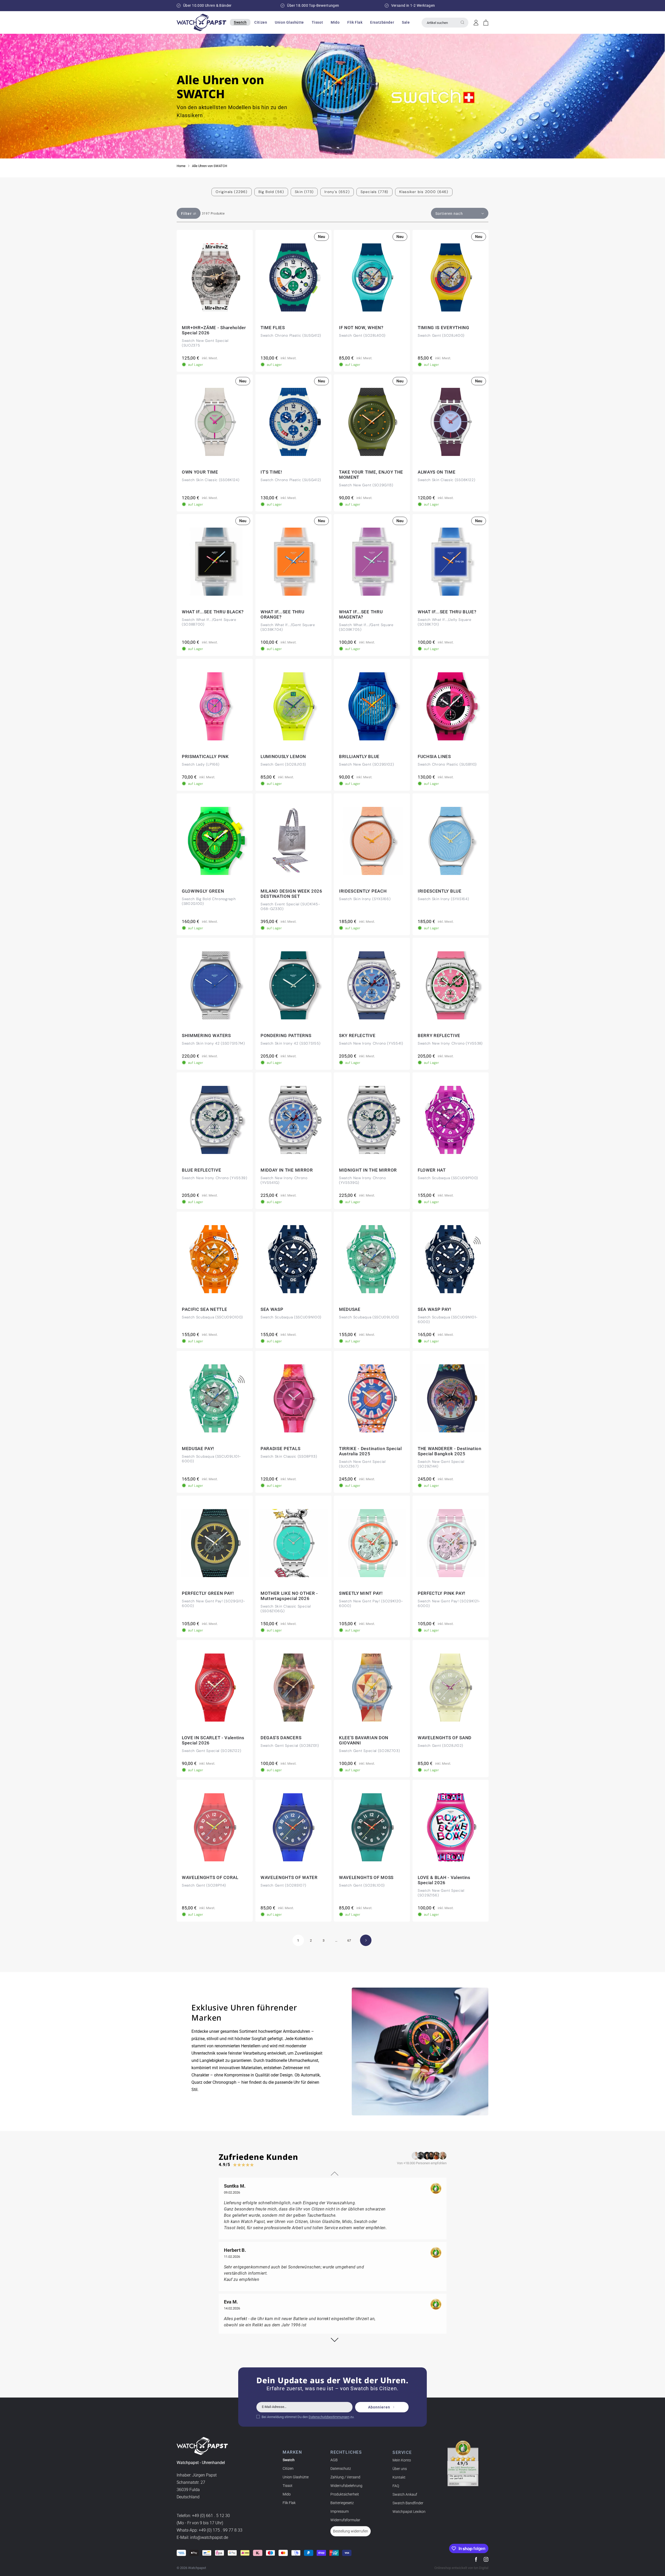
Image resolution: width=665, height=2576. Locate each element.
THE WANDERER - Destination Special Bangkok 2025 (450, 1451)
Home (181, 166)
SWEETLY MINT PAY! (361, 1593)
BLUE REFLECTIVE (201, 1170)
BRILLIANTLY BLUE (359, 756)
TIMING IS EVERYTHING (444, 328)
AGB (334, 2460)
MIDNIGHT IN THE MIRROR (368, 1170)
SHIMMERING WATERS (206, 1035)
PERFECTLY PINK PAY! (442, 1593)
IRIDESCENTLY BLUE (440, 891)
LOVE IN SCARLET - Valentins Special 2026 (213, 1740)
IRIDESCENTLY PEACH (363, 891)
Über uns (400, 2468)
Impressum (340, 2511)
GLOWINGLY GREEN (203, 891)
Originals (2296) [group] (231, 192)
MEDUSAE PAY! (198, 1449)
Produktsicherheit (345, 2494)
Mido (287, 2494)
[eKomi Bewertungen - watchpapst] (463, 2463)
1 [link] (298, 1940)
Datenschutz (341, 2468)
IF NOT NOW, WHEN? (361, 328)
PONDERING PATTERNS (286, 1035)
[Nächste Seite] (366, 1940)
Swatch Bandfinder (408, 2503)
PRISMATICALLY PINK (205, 756)
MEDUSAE (350, 1309)
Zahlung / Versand (345, 2477)
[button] (240, 22)
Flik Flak (289, 2503)
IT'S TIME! (271, 472)
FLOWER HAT (432, 1170)
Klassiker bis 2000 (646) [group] (424, 192)
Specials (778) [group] (374, 192)
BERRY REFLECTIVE (439, 1035)
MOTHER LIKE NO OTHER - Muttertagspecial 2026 (289, 1596)
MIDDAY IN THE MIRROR (287, 1170)
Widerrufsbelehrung (346, 2486)
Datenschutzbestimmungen (329, 2417)
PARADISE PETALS (280, 1449)
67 (349, 1940)
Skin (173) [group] (304, 192)
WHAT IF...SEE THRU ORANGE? (282, 615)
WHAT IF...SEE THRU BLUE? (447, 612)
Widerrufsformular (345, 2520)
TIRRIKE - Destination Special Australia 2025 (370, 1451)
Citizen (288, 2468)
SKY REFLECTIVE (357, 1035)
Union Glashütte (296, 2477)
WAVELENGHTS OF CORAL (210, 1877)
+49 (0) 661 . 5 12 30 (211, 2516)
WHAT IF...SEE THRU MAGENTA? (361, 615)
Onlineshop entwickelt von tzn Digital (461, 2568)
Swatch (289, 2460)
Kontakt (399, 2477)
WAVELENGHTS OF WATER (289, 1877)
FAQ (396, 2486)
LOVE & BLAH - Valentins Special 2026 (444, 1880)
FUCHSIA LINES (434, 756)
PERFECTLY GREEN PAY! (208, 1593)
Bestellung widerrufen (351, 2531)
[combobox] (445, 23)
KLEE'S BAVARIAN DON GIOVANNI (364, 1740)
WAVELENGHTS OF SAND (445, 1738)
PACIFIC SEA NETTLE (204, 1309)
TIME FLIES (273, 328)
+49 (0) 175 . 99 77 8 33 (221, 2530)
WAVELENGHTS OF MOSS (366, 1877)
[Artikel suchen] (462, 22)
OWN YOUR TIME (200, 472)
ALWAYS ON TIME (437, 472)
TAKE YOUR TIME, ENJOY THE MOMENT (371, 475)
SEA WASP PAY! (435, 1309)
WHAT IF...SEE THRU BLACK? (213, 612)
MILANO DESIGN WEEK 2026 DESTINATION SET (291, 894)
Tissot (288, 2486)
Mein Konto (402, 2460)
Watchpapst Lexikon (409, 2511)
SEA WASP (272, 1309)
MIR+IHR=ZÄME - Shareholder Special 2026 (214, 330)
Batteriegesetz (342, 2503)
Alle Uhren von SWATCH (210, 166)
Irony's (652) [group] (337, 192)
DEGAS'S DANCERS (281, 1738)
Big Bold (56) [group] (271, 192)
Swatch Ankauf (405, 2494)
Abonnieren (379, 2407)
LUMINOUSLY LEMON (283, 756)
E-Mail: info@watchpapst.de (202, 2537)
